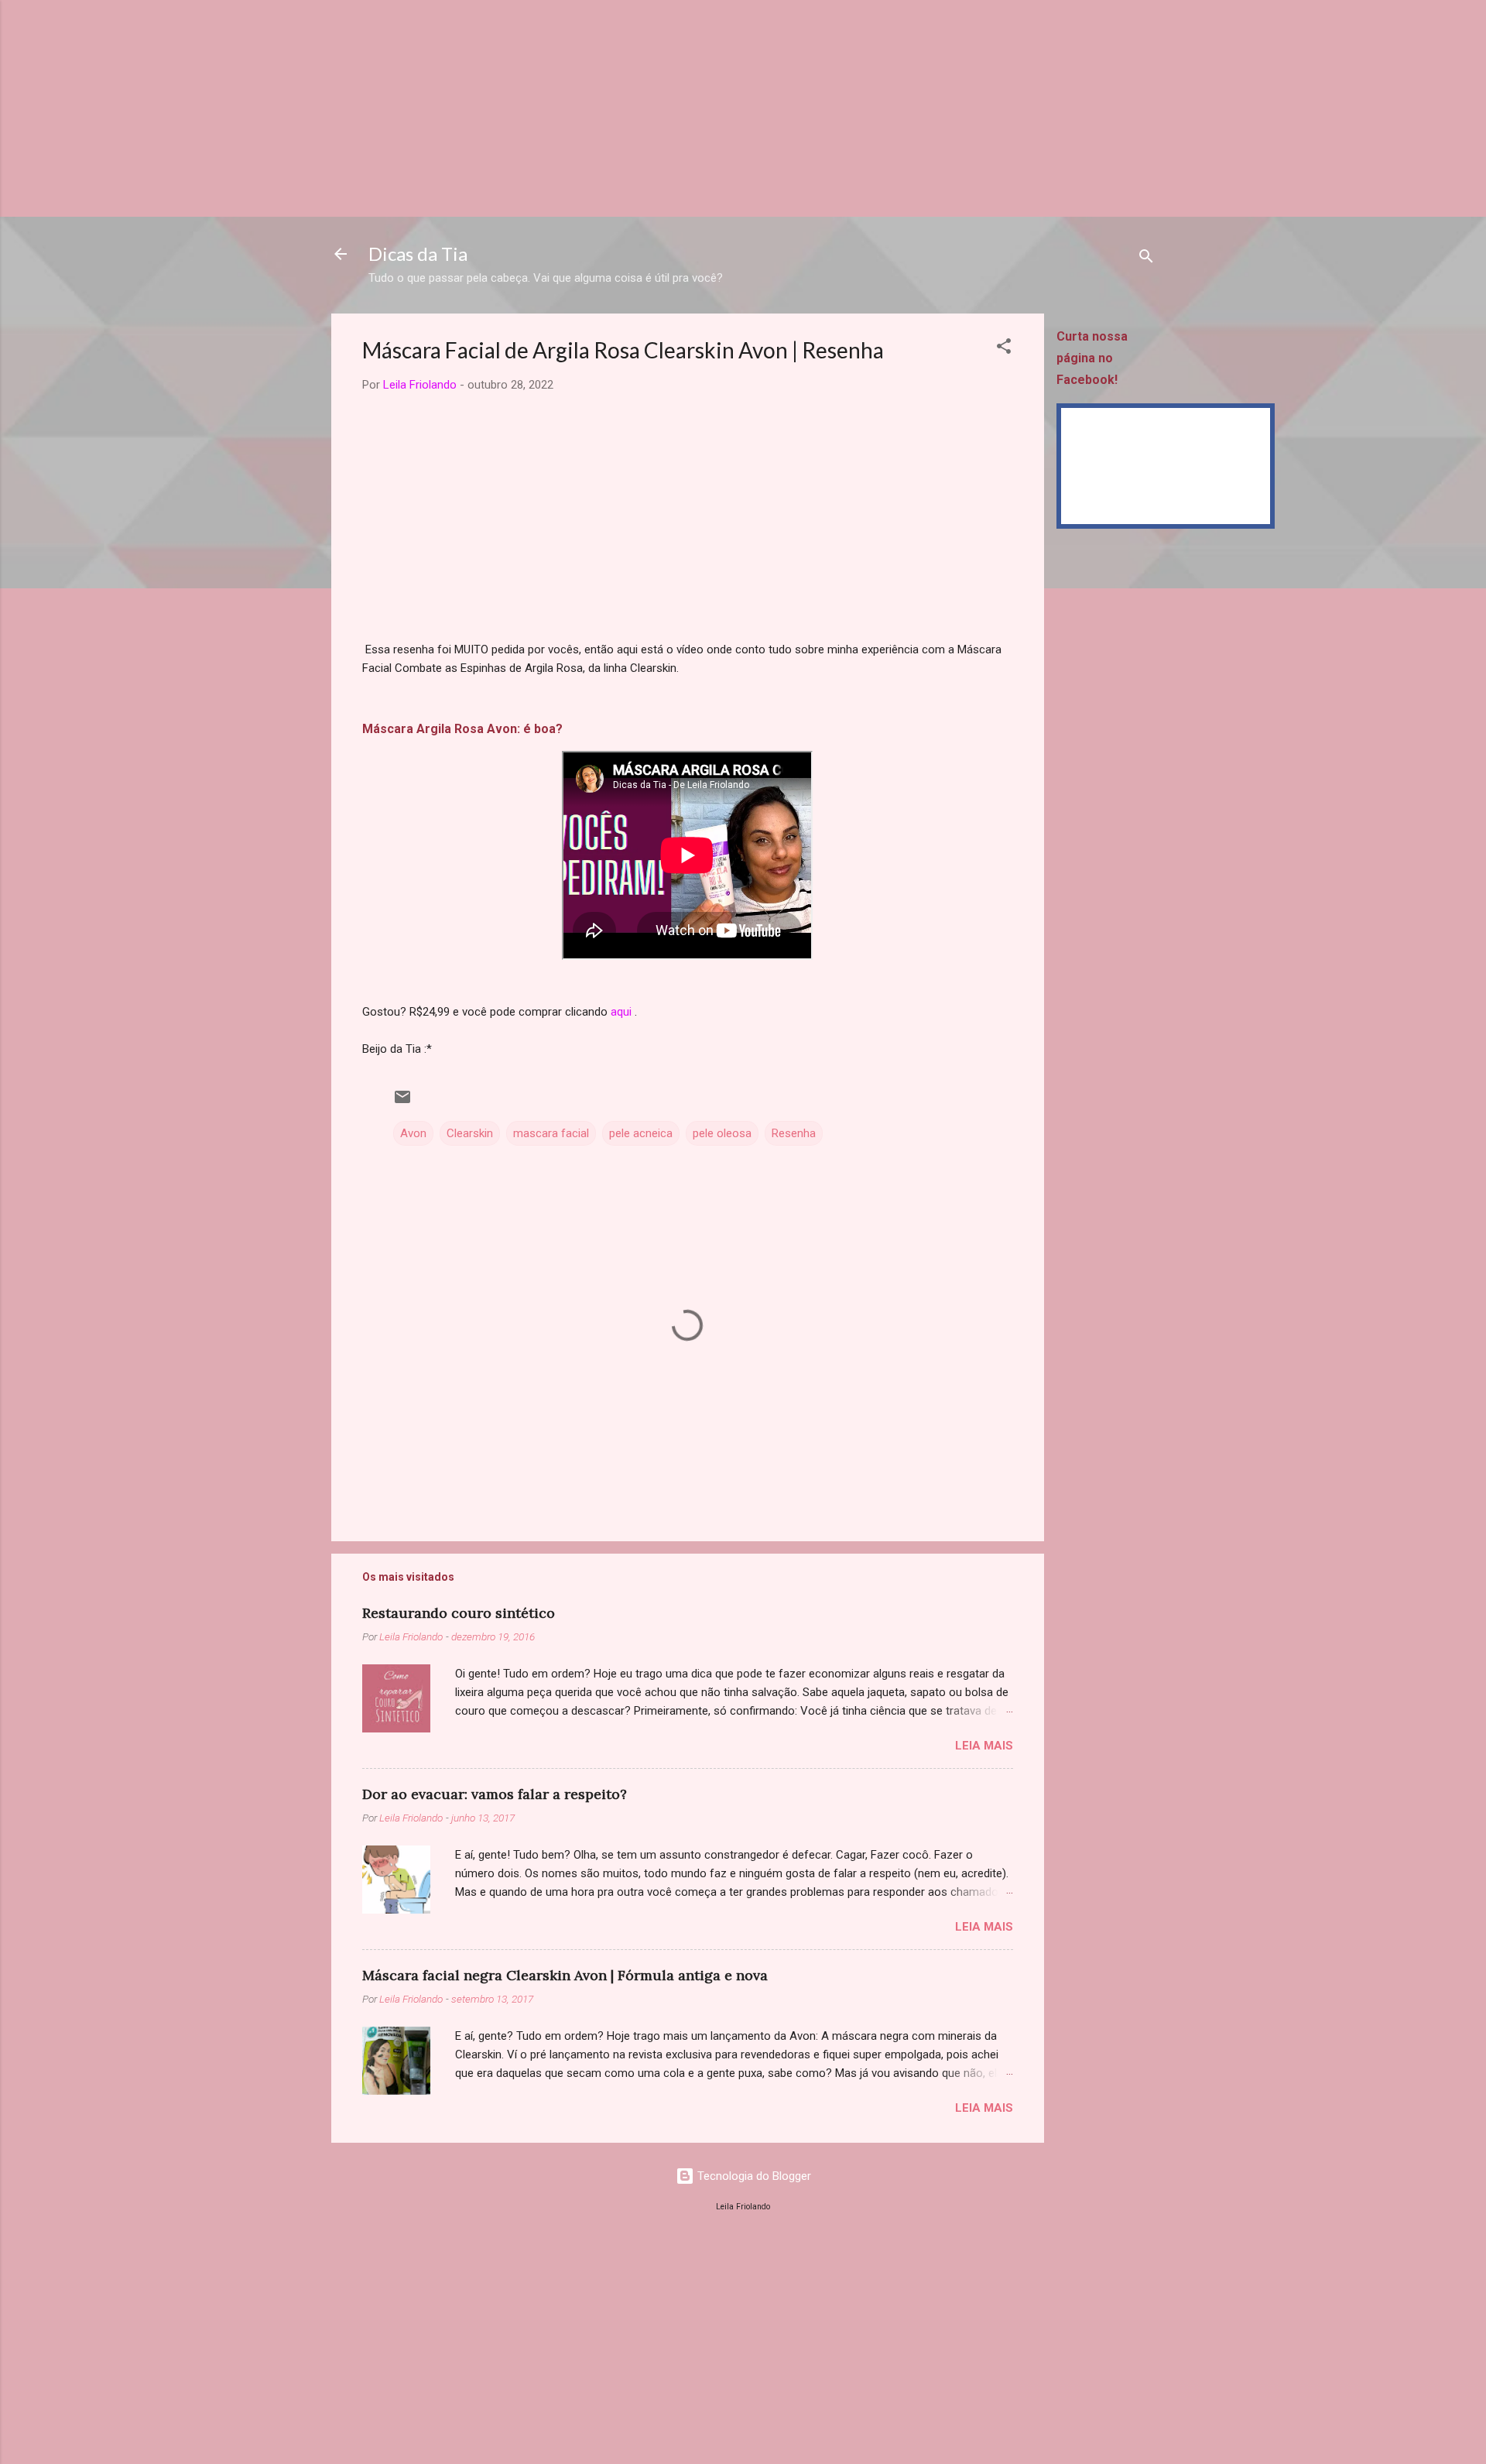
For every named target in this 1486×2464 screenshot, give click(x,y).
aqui (621, 1012)
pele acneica (641, 1133)
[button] (1004, 349)
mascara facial (551, 1133)
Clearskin (470, 1133)
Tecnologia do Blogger (753, 2176)
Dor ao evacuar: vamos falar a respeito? (495, 1794)
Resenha (794, 1133)
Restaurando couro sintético (459, 1613)
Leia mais (984, 1746)
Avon (413, 1133)
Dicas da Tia (418, 254)
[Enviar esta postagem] (402, 1102)
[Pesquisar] (1146, 259)
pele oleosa (722, 1133)
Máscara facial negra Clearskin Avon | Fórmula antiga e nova (565, 1975)
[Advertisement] (464, 108)
